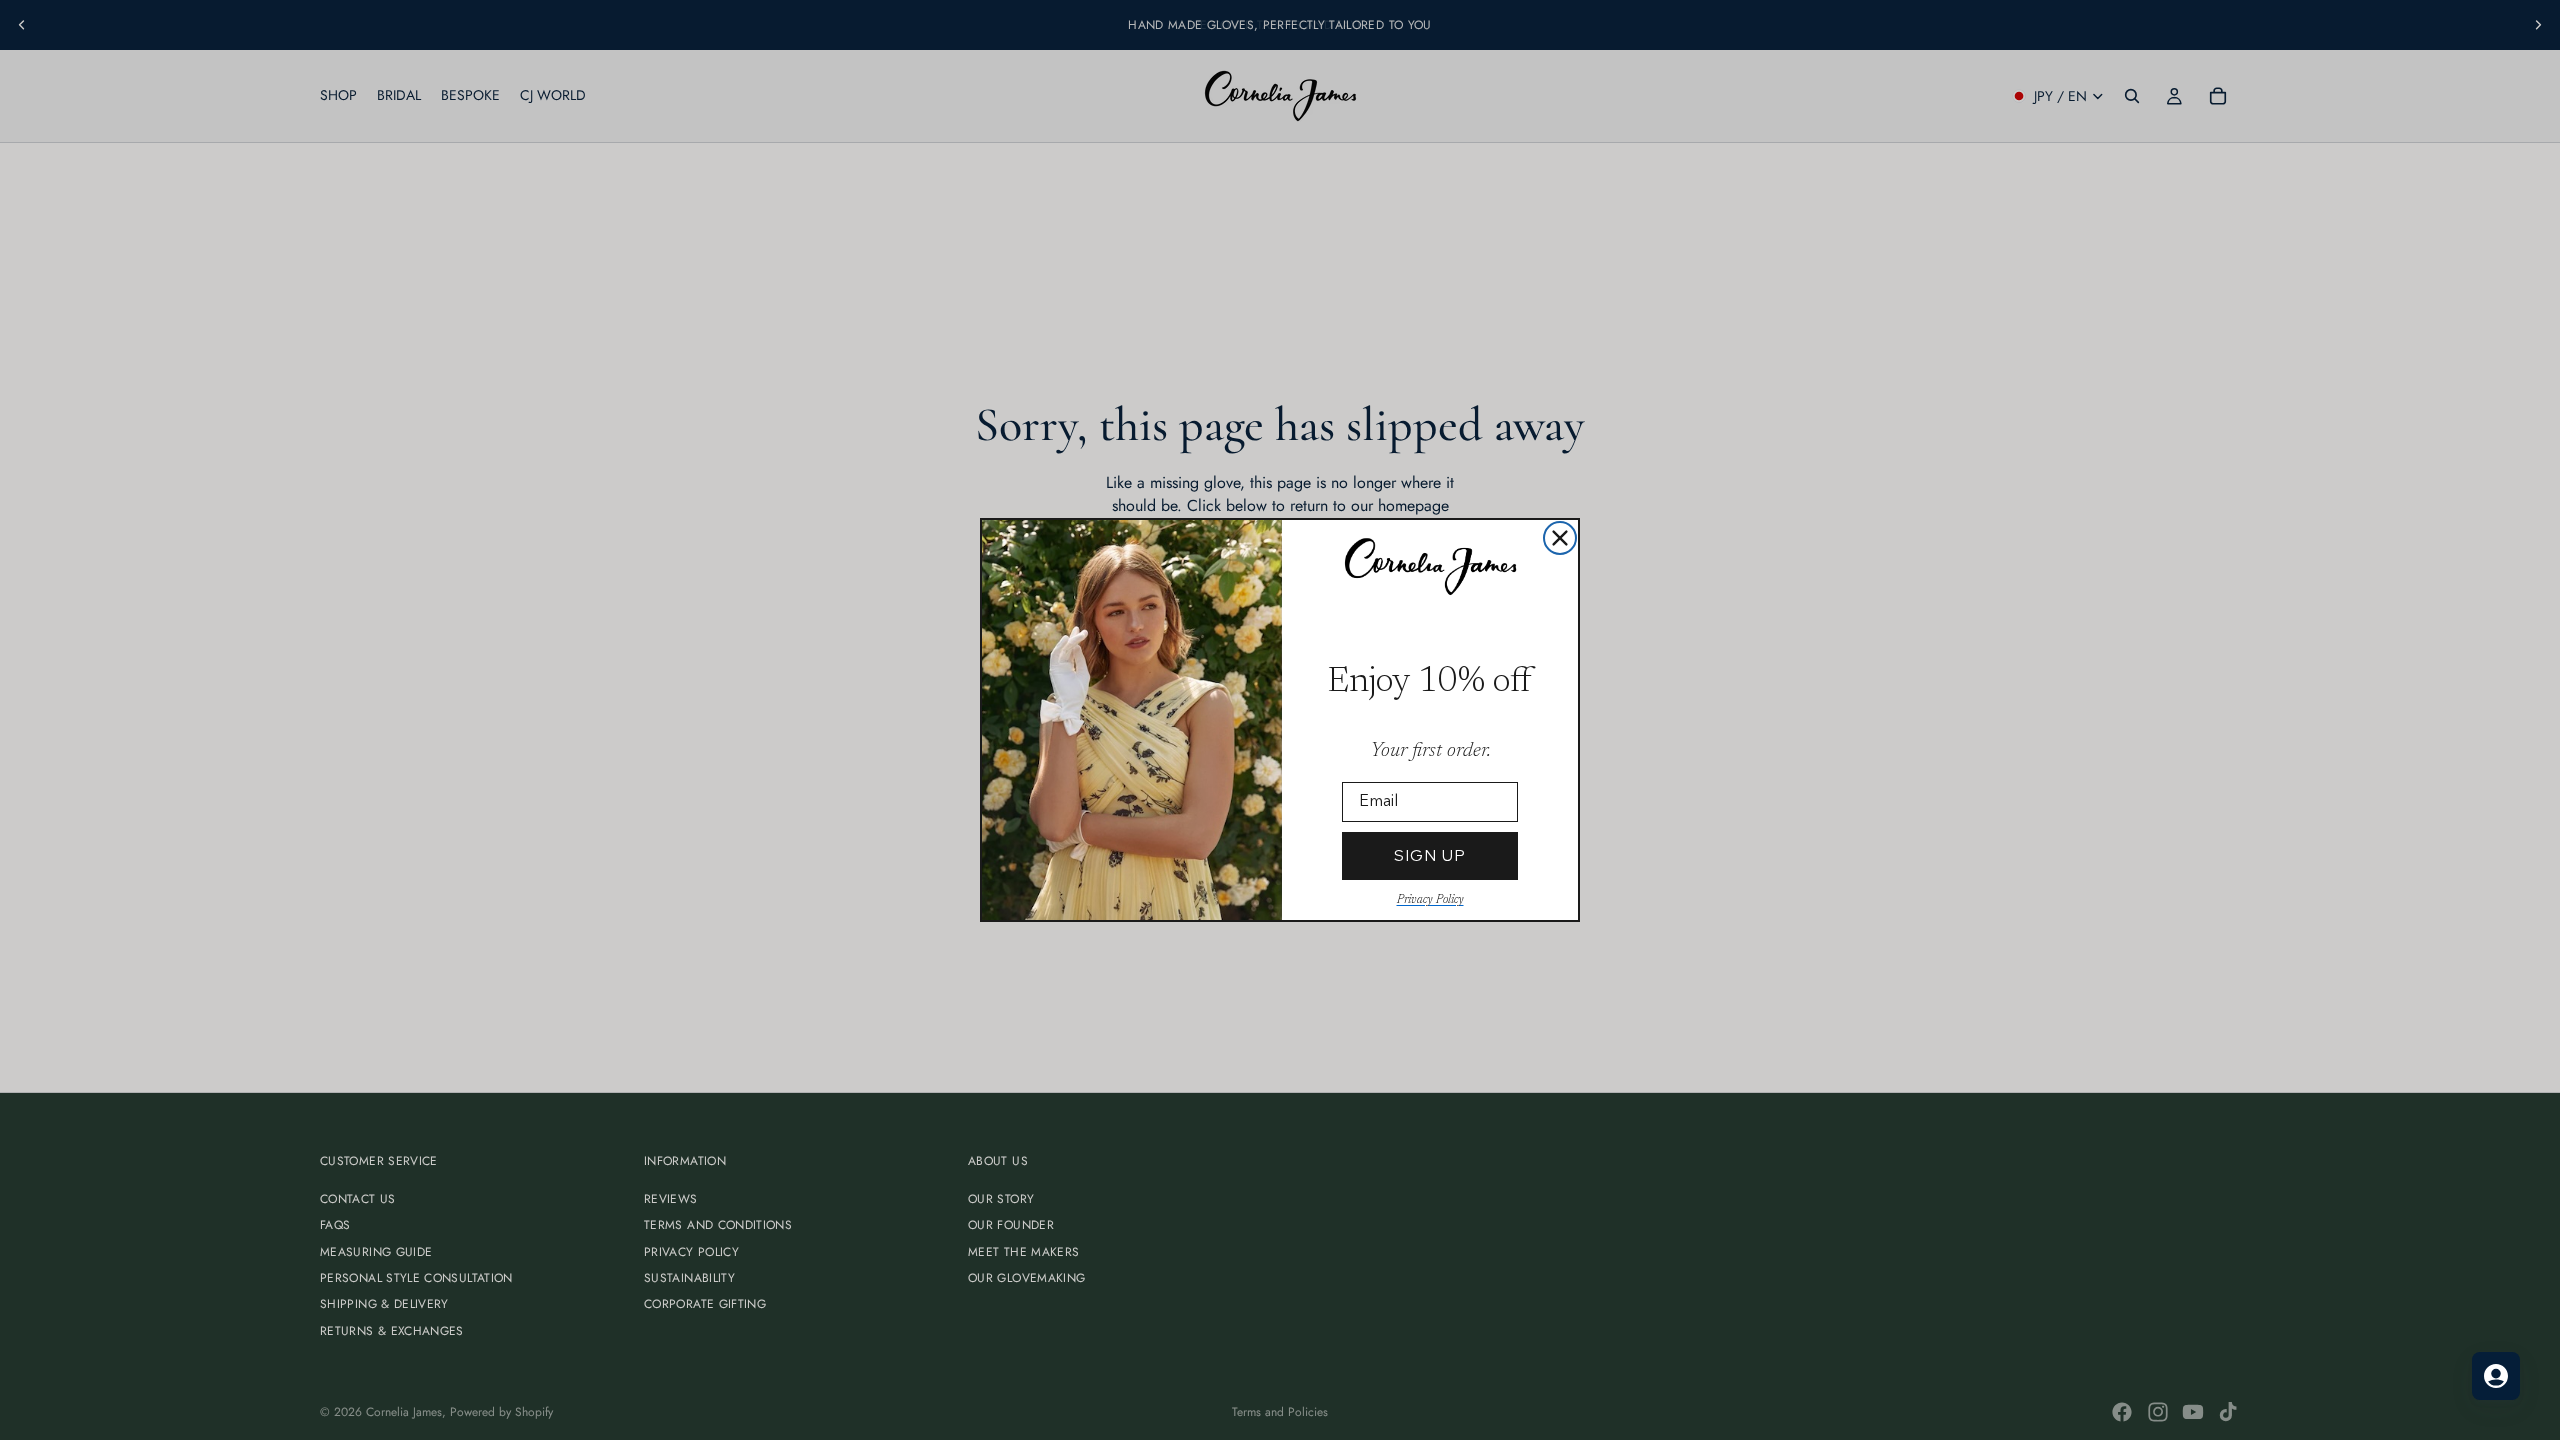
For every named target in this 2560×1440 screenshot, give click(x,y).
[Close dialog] (1560, 538)
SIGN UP (1430, 855)
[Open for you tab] (2496, 1376)
